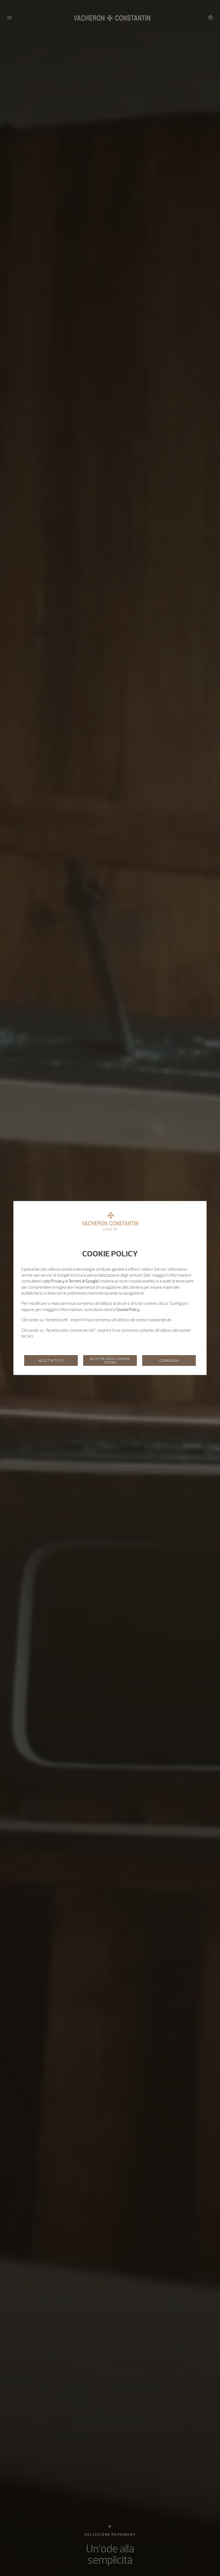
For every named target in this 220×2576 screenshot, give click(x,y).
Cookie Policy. (128, 1309)
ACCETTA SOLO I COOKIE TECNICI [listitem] (110, 1360)
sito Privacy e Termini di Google (71, 1281)
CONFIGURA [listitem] (169, 1360)
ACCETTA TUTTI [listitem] (51, 1360)
